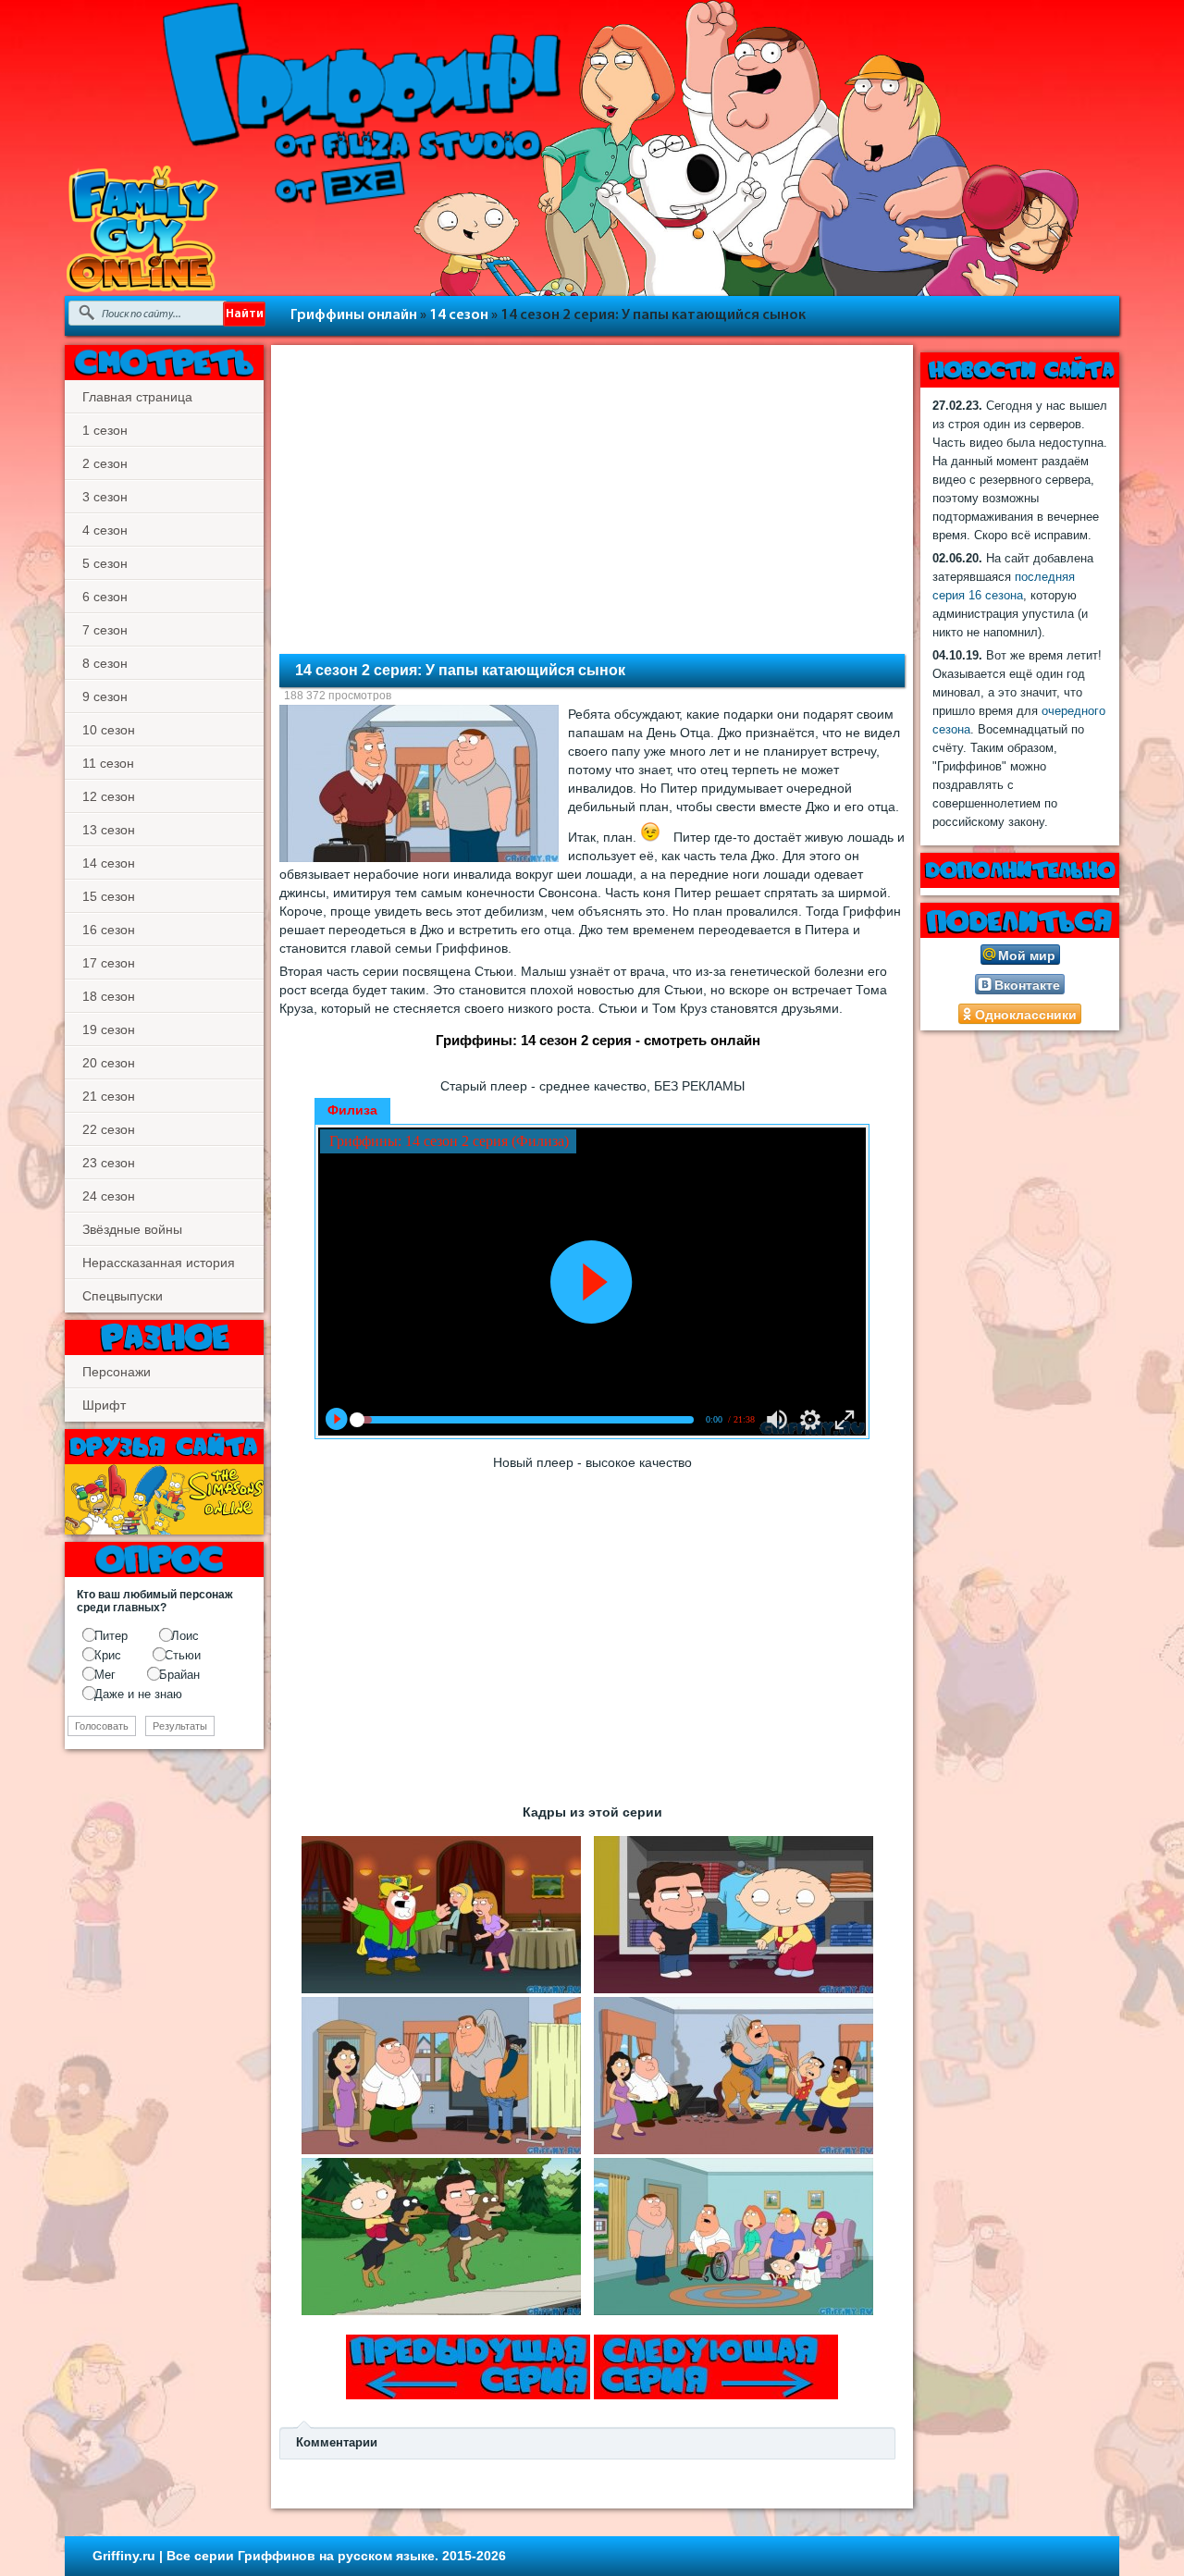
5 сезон (105, 563)
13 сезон (109, 830)
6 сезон (105, 597)
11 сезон (108, 763)
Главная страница (137, 397)
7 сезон (105, 630)
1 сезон (105, 430)
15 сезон (109, 896)
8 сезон (105, 663)
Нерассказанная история (159, 1263)
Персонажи (117, 1372)
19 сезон (109, 1029)
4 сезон (105, 530)
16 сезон (109, 930)
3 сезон (105, 497)
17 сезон (109, 963)
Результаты (180, 1726)
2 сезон (105, 463)
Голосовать (102, 1726)
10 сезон (109, 730)
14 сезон (459, 315)
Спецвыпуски (123, 1296)
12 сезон (109, 796)
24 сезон (109, 1196)
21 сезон (109, 1096)
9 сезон (105, 696)
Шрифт (104, 1405)
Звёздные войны (132, 1229)
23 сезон (109, 1163)
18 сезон (109, 996)
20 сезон (109, 1063)
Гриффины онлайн (354, 315)
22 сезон (109, 1129)
